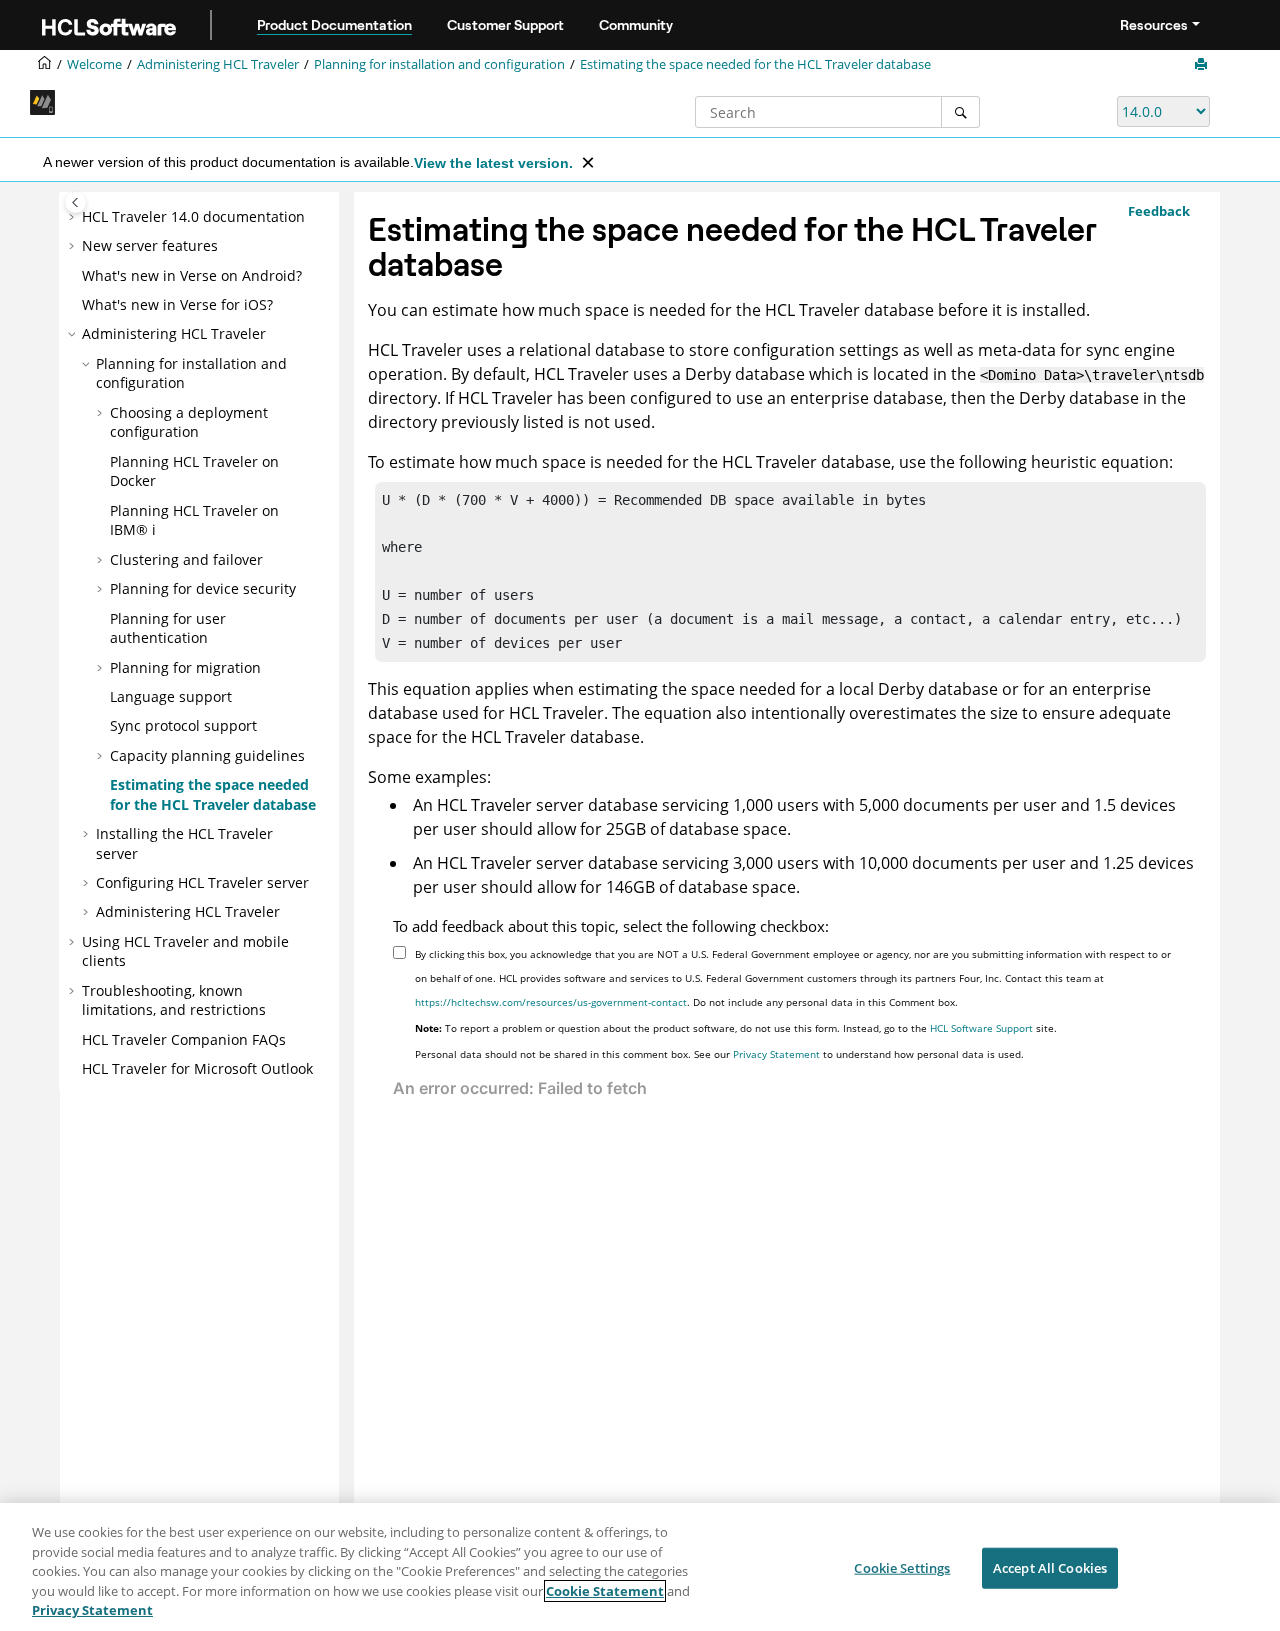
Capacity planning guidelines (207, 755)
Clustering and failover (186, 559)
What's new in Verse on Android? (192, 275)
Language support (171, 696)
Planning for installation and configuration (439, 64)
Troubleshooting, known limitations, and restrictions (174, 1000)
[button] (74, 217)
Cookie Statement (605, 1591)
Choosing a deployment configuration (189, 422)
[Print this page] (1203, 65)
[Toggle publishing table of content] (75, 202)
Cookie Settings (902, 1568)
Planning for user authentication (168, 628)
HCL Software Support (981, 1028)
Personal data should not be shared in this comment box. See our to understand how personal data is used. (719, 1054)
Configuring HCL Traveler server (202, 882)
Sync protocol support (183, 725)
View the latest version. (493, 163)
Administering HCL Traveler (218, 64)
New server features (150, 245)
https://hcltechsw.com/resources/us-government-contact (551, 1002)
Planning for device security (203, 588)
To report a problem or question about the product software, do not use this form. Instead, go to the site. (736, 1028)
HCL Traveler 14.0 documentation (193, 216)
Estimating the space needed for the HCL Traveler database (755, 64)
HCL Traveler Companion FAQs (184, 1039)
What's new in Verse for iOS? (177, 304)
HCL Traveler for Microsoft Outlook (197, 1068)
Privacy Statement (776, 1054)
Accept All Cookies (1050, 1568)
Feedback (1159, 211)
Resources (1154, 25)
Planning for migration (185, 667)
